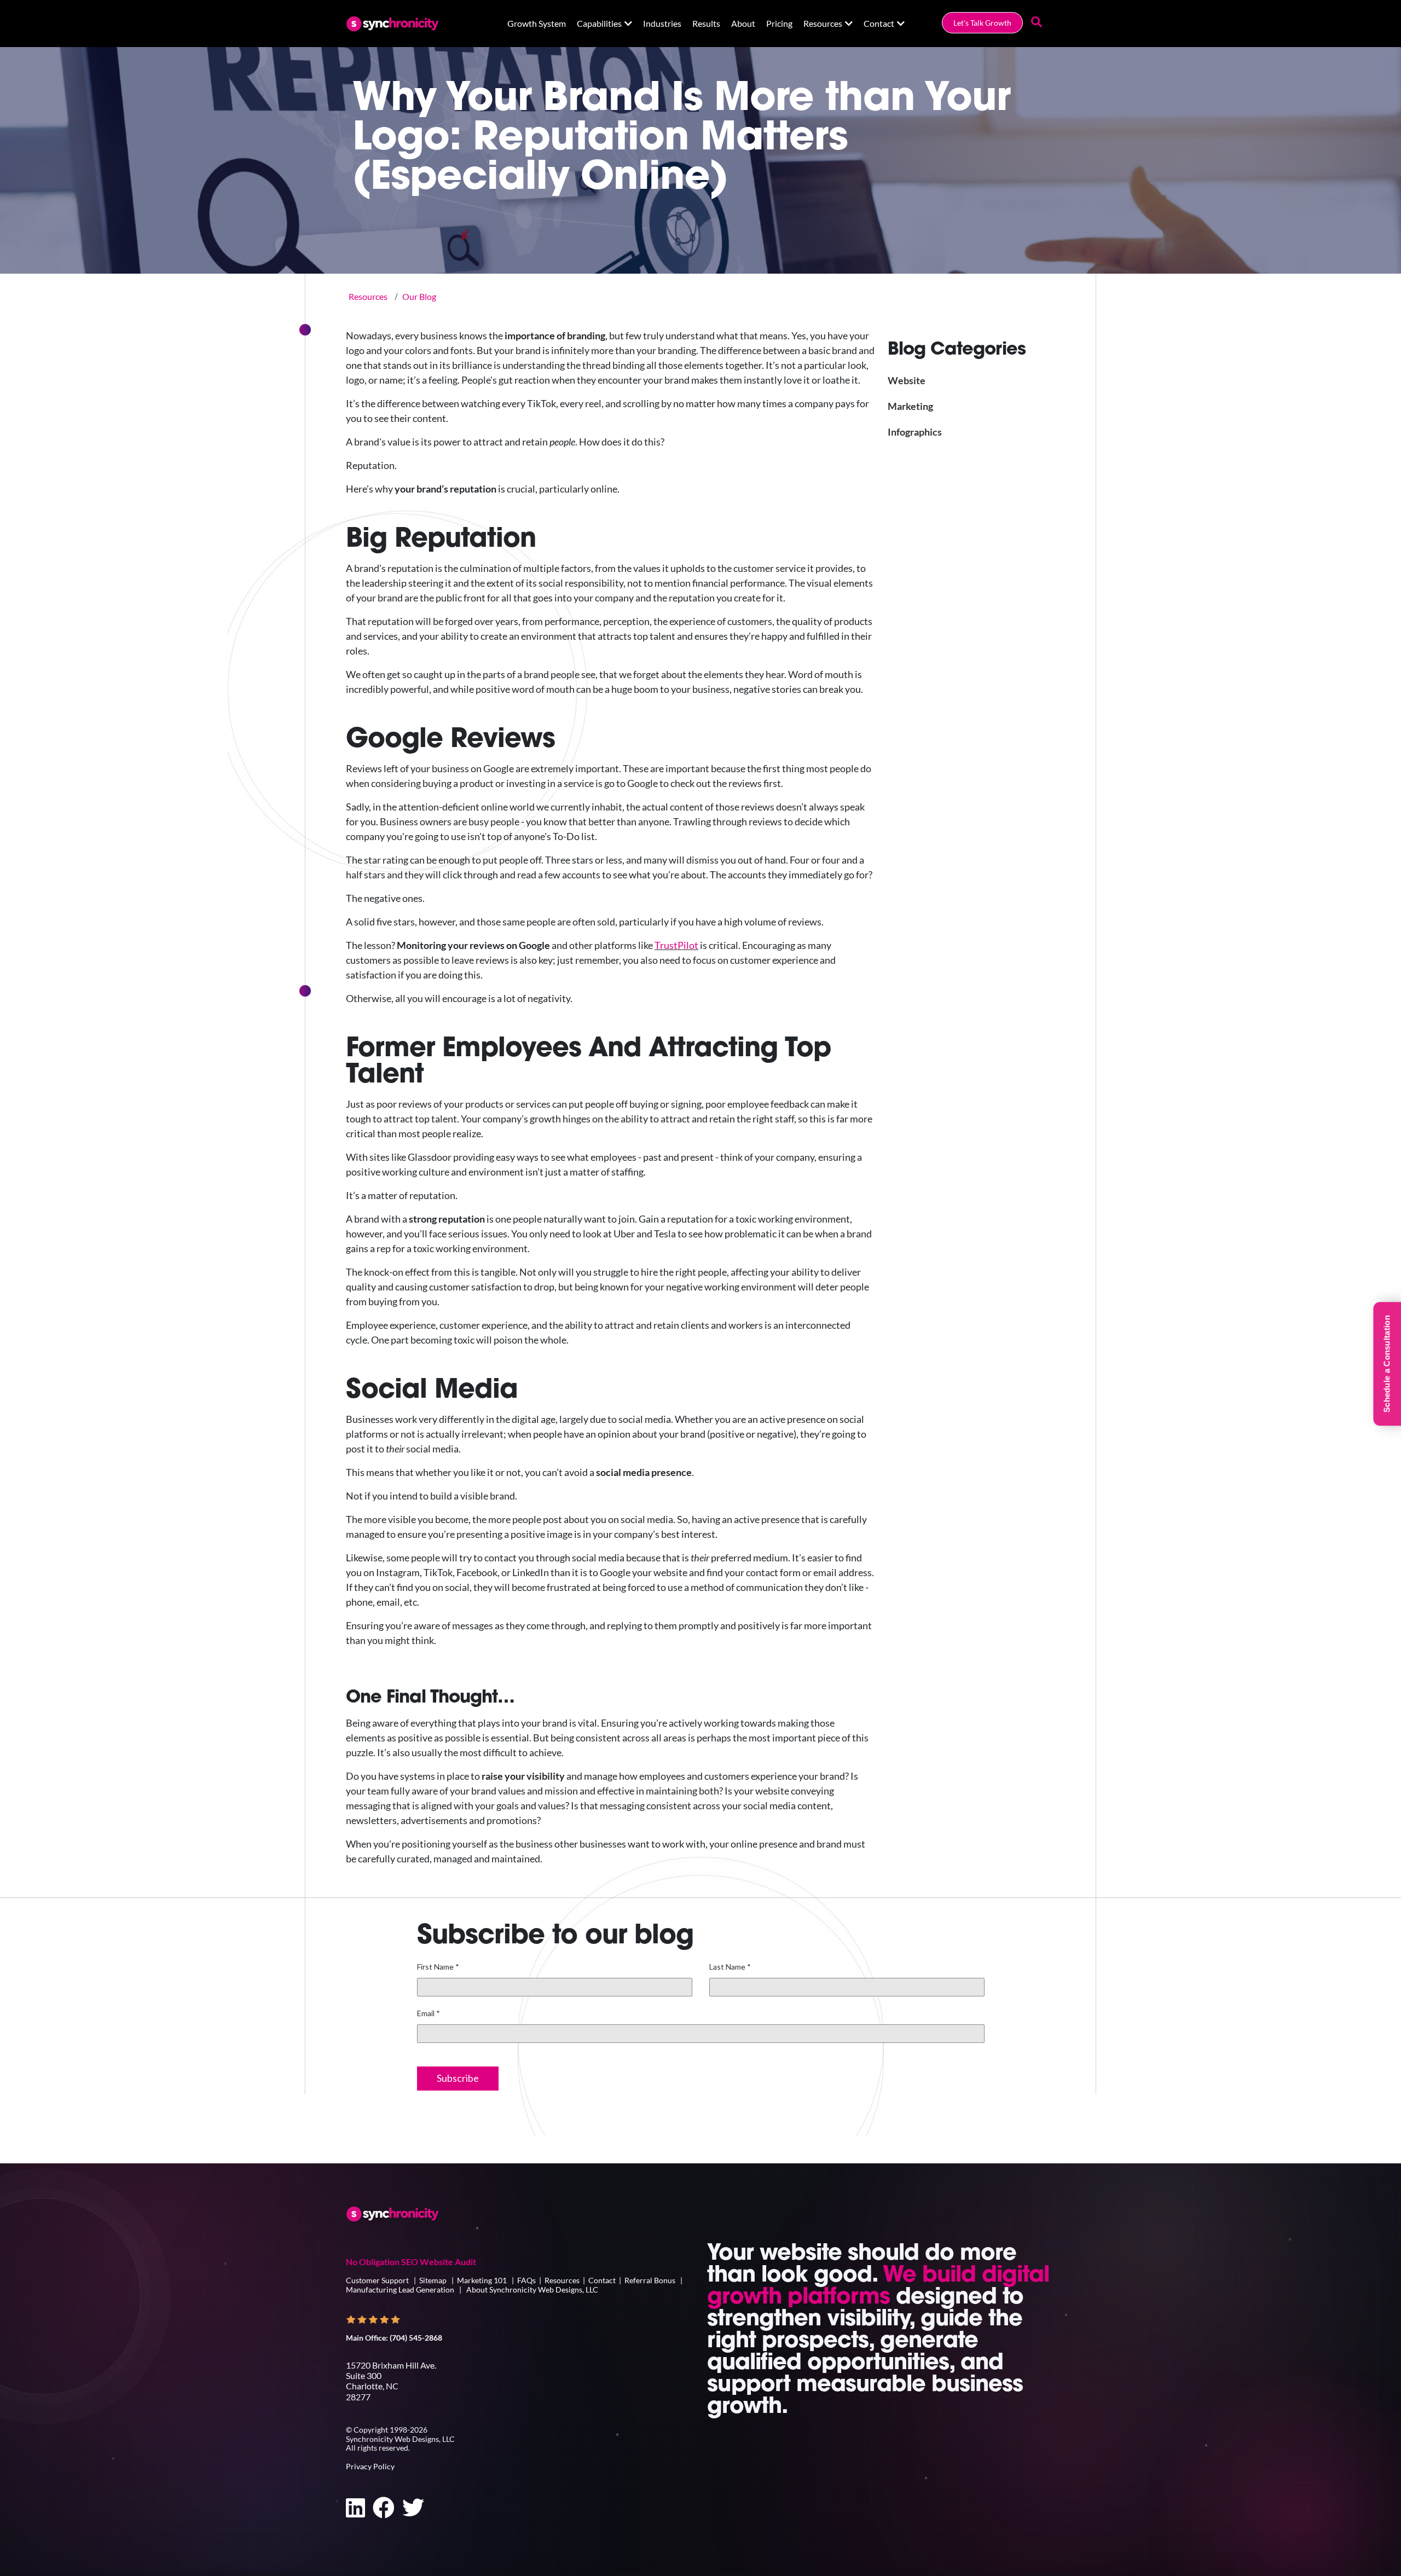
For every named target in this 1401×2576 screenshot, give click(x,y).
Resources (823, 23)
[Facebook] (384, 2508)
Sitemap (433, 2280)
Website (907, 380)
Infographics (915, 432)
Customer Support (378, 2280)
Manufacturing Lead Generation (400, 2290)
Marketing (910, 406)
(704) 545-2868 (416, 2338)
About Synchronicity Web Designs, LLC (532, 2290)
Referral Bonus (650, 2280)
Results (706, 23)
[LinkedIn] (355, 2508)
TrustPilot (676, 945)
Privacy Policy (370, 2466)
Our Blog (419, 296)
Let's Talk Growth (982, 23)
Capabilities (599, 23)
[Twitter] (413, 2508)
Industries (662, 23)
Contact (879, 23)
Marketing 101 (482, 2280)
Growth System (537, 23)
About (743, 23)
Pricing (779, 23)
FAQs (526, 2280)
